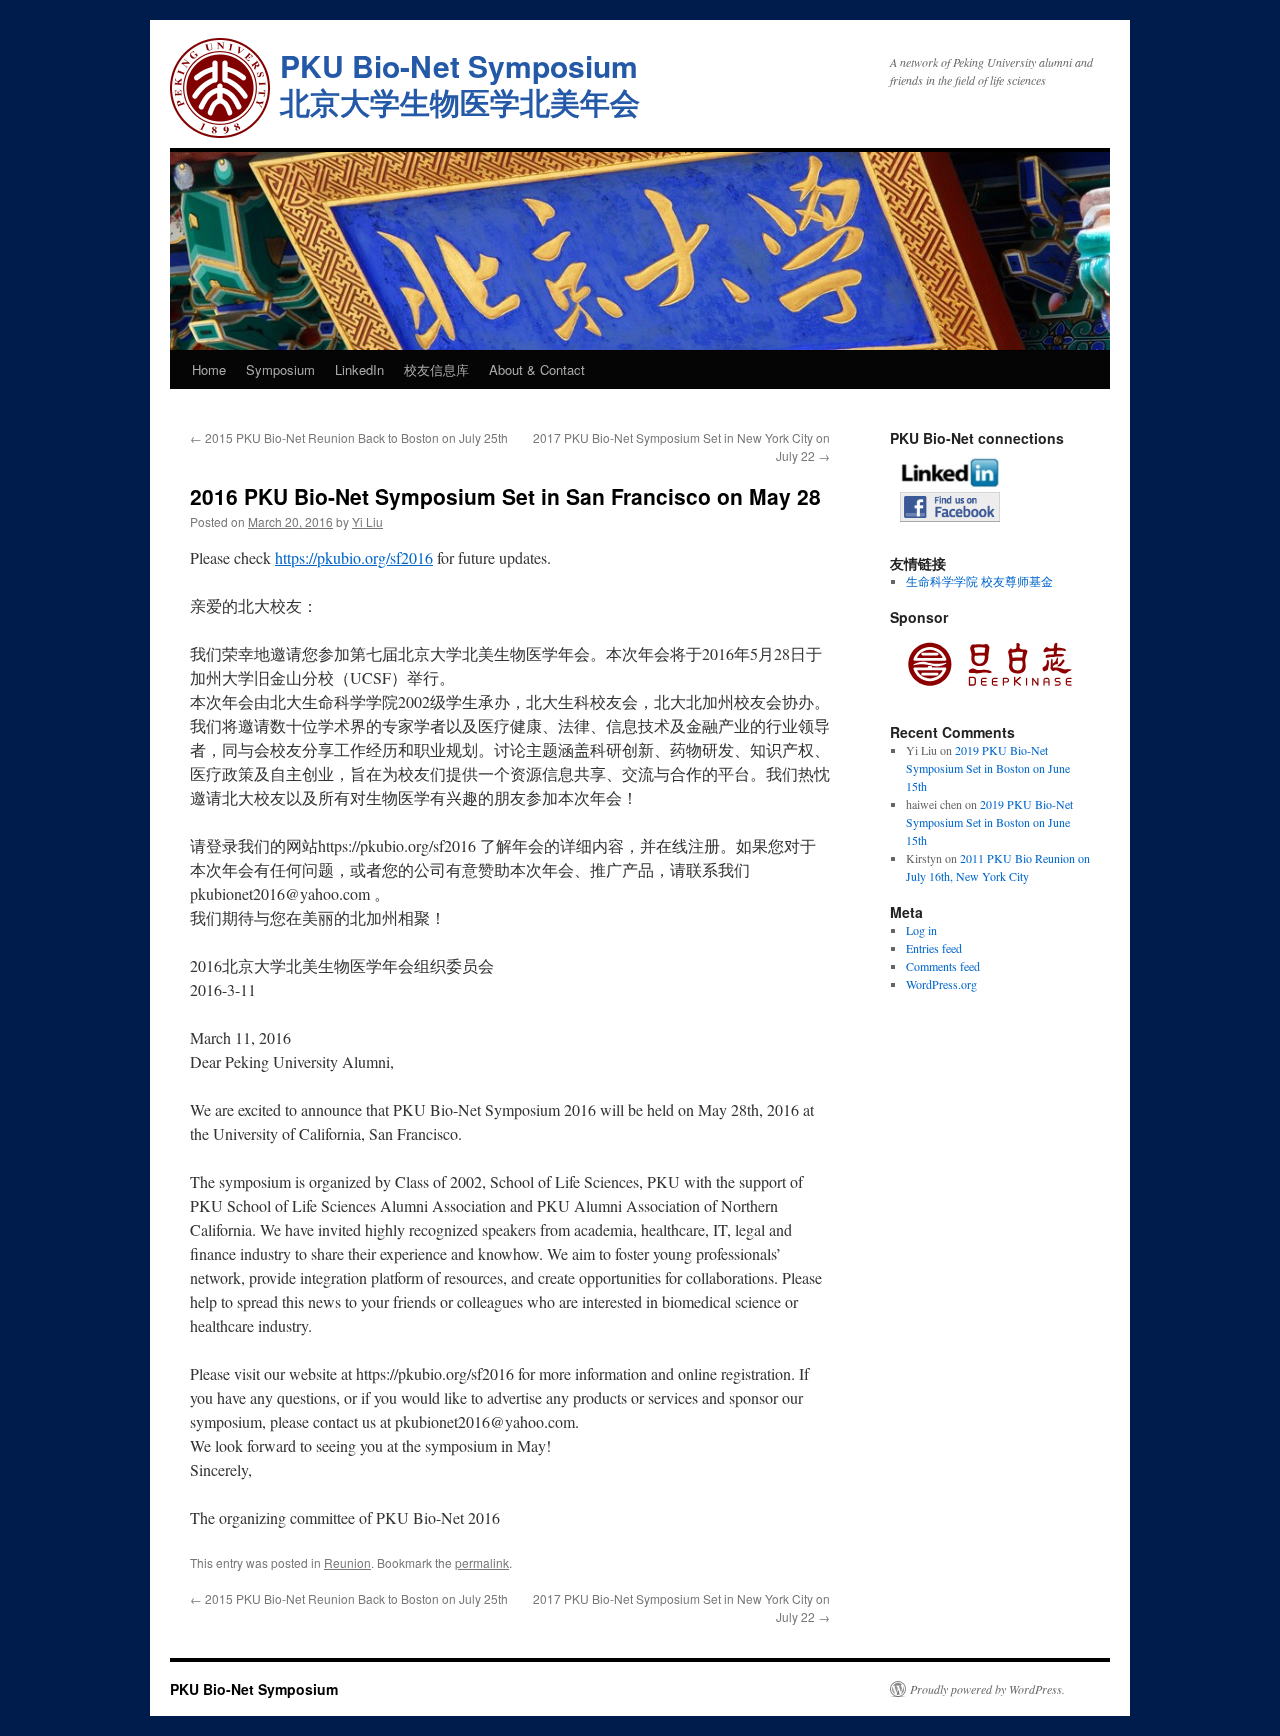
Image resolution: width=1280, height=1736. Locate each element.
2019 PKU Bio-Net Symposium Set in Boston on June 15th (988, 768)
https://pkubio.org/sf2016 (354, 557)
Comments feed (943, 966)
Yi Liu (367, 521)
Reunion (347, 1562)
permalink (482, 1562)
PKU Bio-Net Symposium (254, 1689)
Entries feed (934, 948)
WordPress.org (941, 984)
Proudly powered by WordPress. (987, 1689)
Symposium (280, 369)
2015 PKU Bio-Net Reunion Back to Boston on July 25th (349, 437)
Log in (921, 930)
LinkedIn (359, 369)
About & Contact (537, 369)
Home (209, 369)
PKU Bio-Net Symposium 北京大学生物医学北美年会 (460, 83)
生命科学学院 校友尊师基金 (979, 581)
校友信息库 (436, 369)
